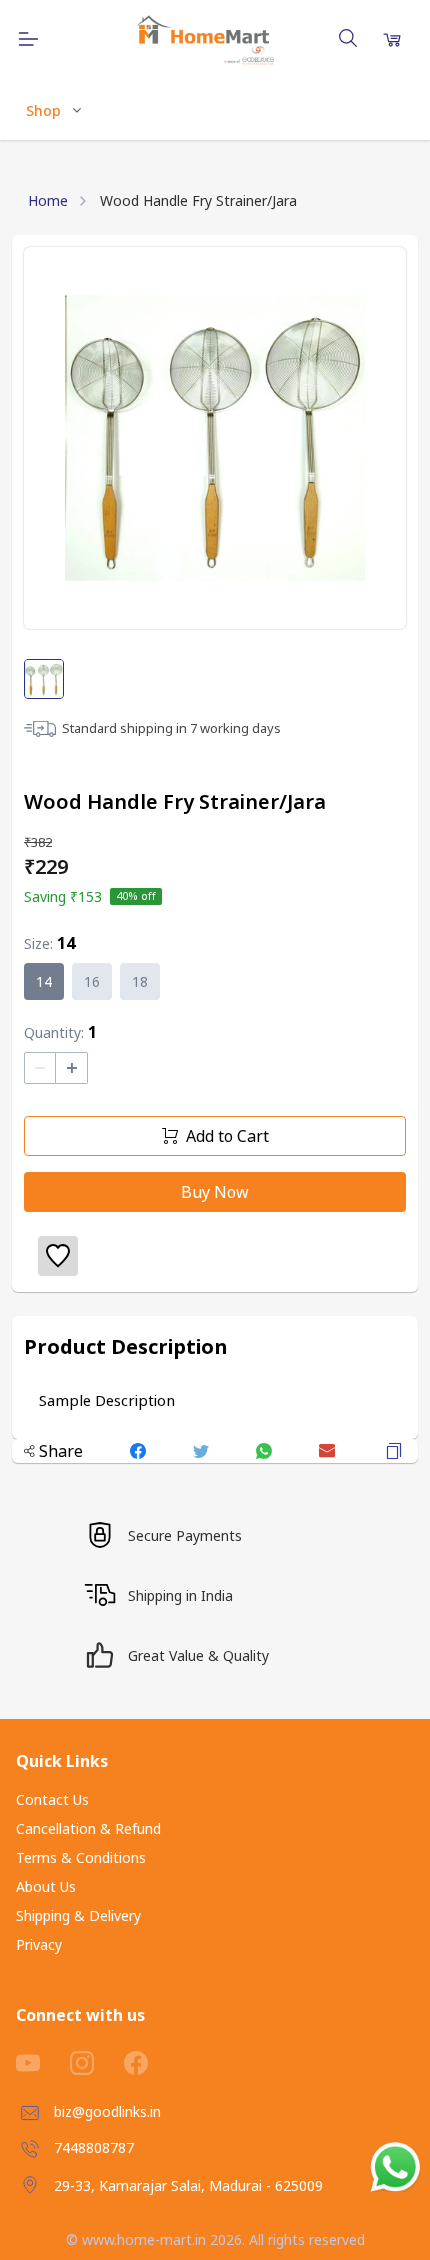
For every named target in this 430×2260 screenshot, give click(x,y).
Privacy (39, 1944)
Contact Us (52, 1799)
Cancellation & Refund (88, 1828)
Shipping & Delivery (78, 1915)
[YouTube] (43, 2063)
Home (48, 200)
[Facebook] (151, 2063)
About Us (46, 1886)
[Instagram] (97, 2063)
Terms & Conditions (81, 1857)
